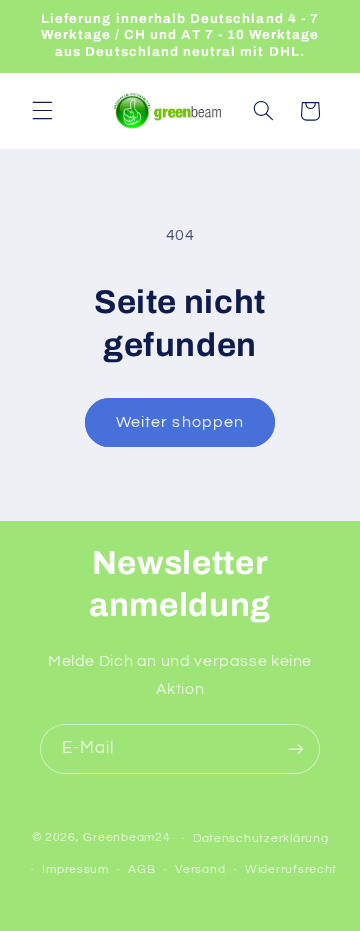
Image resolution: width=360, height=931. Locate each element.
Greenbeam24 (126, 838)
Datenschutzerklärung (261, 838)
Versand (200, 869)
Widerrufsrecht (291, 869)
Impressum (75, 869)
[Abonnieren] (296, 748)
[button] (42, 111)
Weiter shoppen (180, 422)
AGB (141, 869)
